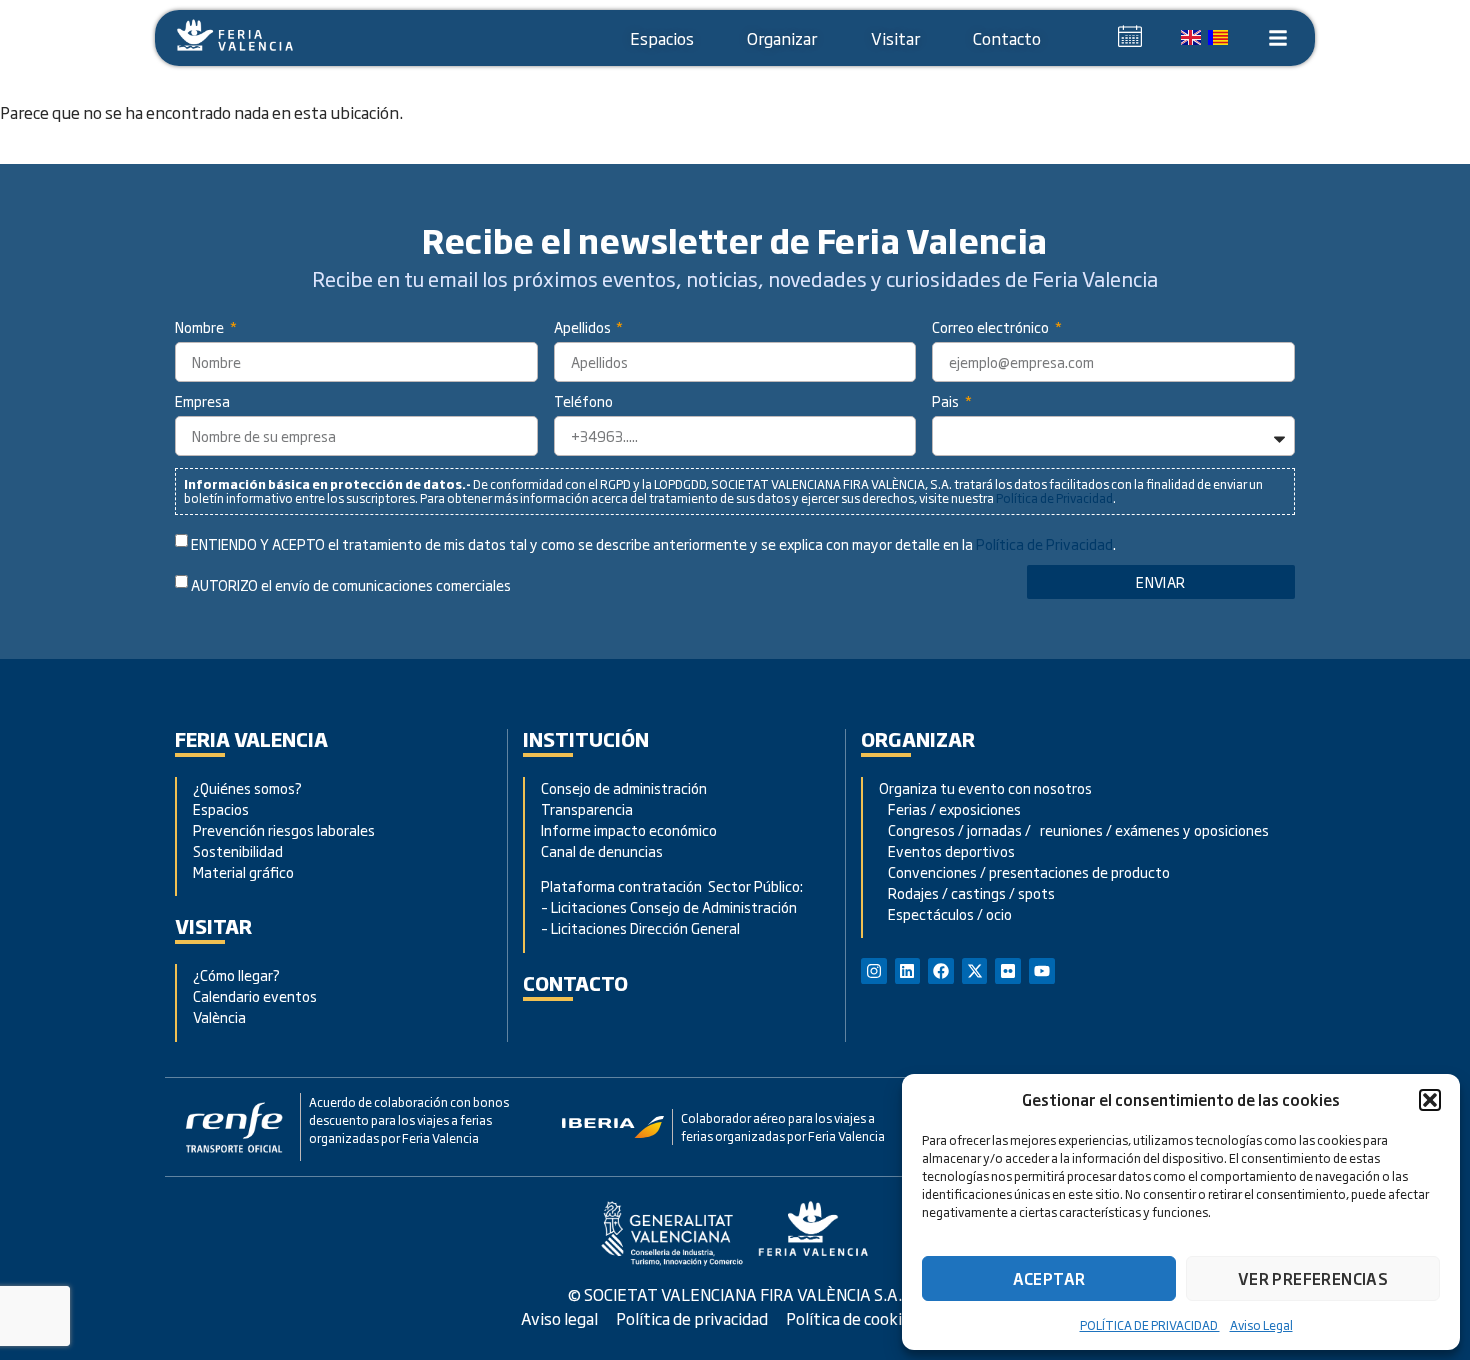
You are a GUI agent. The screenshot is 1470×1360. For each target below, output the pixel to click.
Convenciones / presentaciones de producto (1024, 871)
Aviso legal (559, 1318)
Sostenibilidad (238, 850)
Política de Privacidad (1054, 498)
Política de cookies (852, 1318)
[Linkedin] (908, 971)
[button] (1430, 1100)
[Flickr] (1008, 971)
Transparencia (587, 808)
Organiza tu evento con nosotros (987, 787)
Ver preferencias (1313, 1278)
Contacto (1007, 38)
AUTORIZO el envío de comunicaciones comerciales (351, 585)
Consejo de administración (624, 787)
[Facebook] (941, 971)
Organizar (782, 38)
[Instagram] (874, 971)
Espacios (662, 38)
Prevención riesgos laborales (284, 829)
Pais (947, 402)
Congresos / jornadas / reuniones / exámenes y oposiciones (1074, 829)
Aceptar (1049, 1278)
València (219, 1016)
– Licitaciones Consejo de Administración (669, 906)
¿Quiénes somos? (247, 787)
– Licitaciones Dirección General (640, 927)
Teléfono (583, 402)
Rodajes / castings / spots (967, 892)
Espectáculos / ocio (945, 913)
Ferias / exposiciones (950, 808)
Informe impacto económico (629, 829)
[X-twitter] (975, 971)
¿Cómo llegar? (238, 974)
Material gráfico (243, 871)
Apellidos (584, 328)
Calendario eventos (255, 995)
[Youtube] (1042, 971)
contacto (575, 982)
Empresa (202, 402)
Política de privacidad (692, 1318)
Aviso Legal (1261, 1325)
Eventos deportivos (951, 850)
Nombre (201, 328)
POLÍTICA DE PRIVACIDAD (1150, 1325)
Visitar (895, 38)
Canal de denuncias (602, 850)
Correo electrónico (992, 328)
